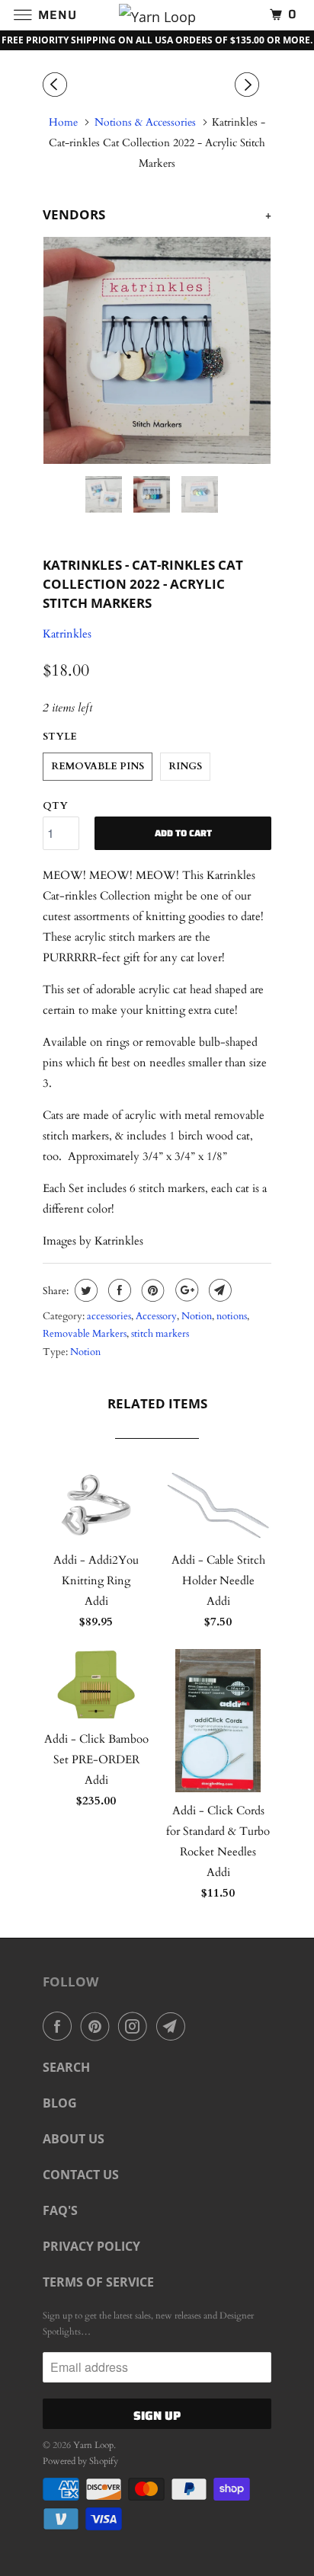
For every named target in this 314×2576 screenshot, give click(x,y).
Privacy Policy (91, 2246)
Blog (60, 2103)
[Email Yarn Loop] (174, 2026)
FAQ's (60, 2210)
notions (232, 1316)
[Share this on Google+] (185, 1290)
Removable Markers (85, 1334)
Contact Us (81, 2175)
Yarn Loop (93, 2445)
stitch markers (160, 1334)
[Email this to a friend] (218, 1290)
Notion (197, 1316)
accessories (109, 1316)
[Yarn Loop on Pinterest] (98, 2026)
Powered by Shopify (80, 2461)
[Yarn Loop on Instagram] (136, 2026)
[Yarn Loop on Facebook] (60, 2026)
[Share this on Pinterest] (151, 1290)
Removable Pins (98, 766)
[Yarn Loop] (157, 15)
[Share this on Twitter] (84, 1290)
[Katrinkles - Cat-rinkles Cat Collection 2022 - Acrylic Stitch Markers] (157, 350)
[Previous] (57, 85)
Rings (185, 766)
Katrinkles (67, 634)
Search (66, 2067)
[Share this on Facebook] (118, 1290)
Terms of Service (98, 2282)
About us (74, 2139)
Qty (55, 806)
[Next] (249, 85)
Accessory (156, 1316)
